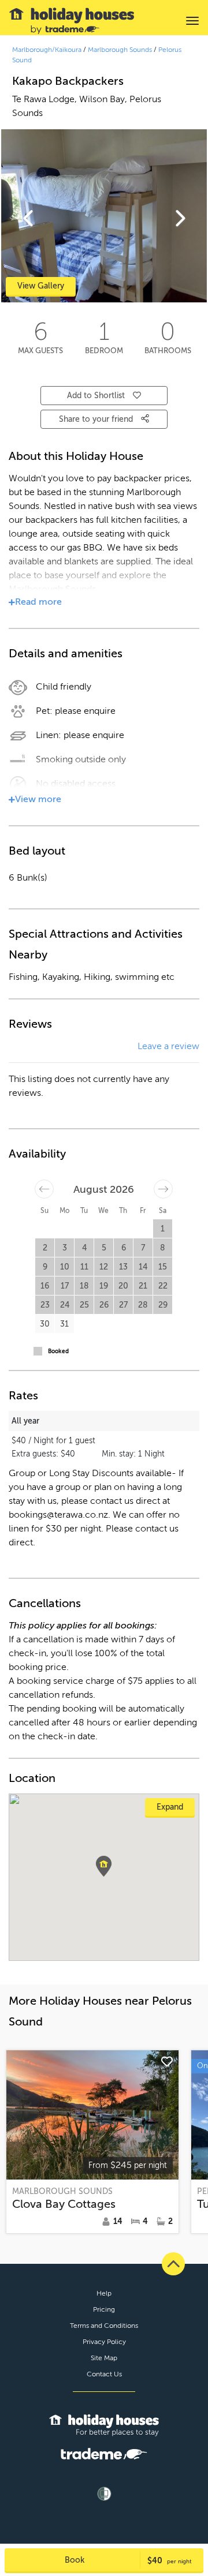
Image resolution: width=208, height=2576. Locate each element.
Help (104, 2293)
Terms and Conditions (104, 2326)
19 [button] (104, 1286)
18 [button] (84, 1286)
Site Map (104, 2358)
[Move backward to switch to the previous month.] (44, 1189)
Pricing (104, 2309)
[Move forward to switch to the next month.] (163, 1189)
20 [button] (123, 1286)
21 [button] (143, 1286)
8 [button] (163, 1248)
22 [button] (163, 1286)
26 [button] (104, 1305)
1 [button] (163, 1229)
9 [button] (45, 1267)
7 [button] (143, 1248)
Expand (170, 1807)
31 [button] (64, 1324)
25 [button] (84, 1305)
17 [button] (65, 1286)
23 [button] (45, 1305)
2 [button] (45, 1248)
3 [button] (65, 1248)
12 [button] (104, 1267)
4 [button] (84, 1248)
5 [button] (104, 1248)
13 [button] (123, 1267)
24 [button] (65, 1305)
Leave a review (168, 1046)
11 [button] (84, 1267)
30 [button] (45, 1324)
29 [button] (163, 1305)
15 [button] (163, 1267)
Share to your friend (97, 419)
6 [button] (124, 1248)
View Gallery (41, 286)
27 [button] (123, 1305)
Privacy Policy (104, 2342)
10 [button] (65, 1267)
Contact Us (104, 2374)
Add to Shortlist (96, 396)
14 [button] (143, 1267)
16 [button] (45, 1286)
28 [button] (143, 1305)
